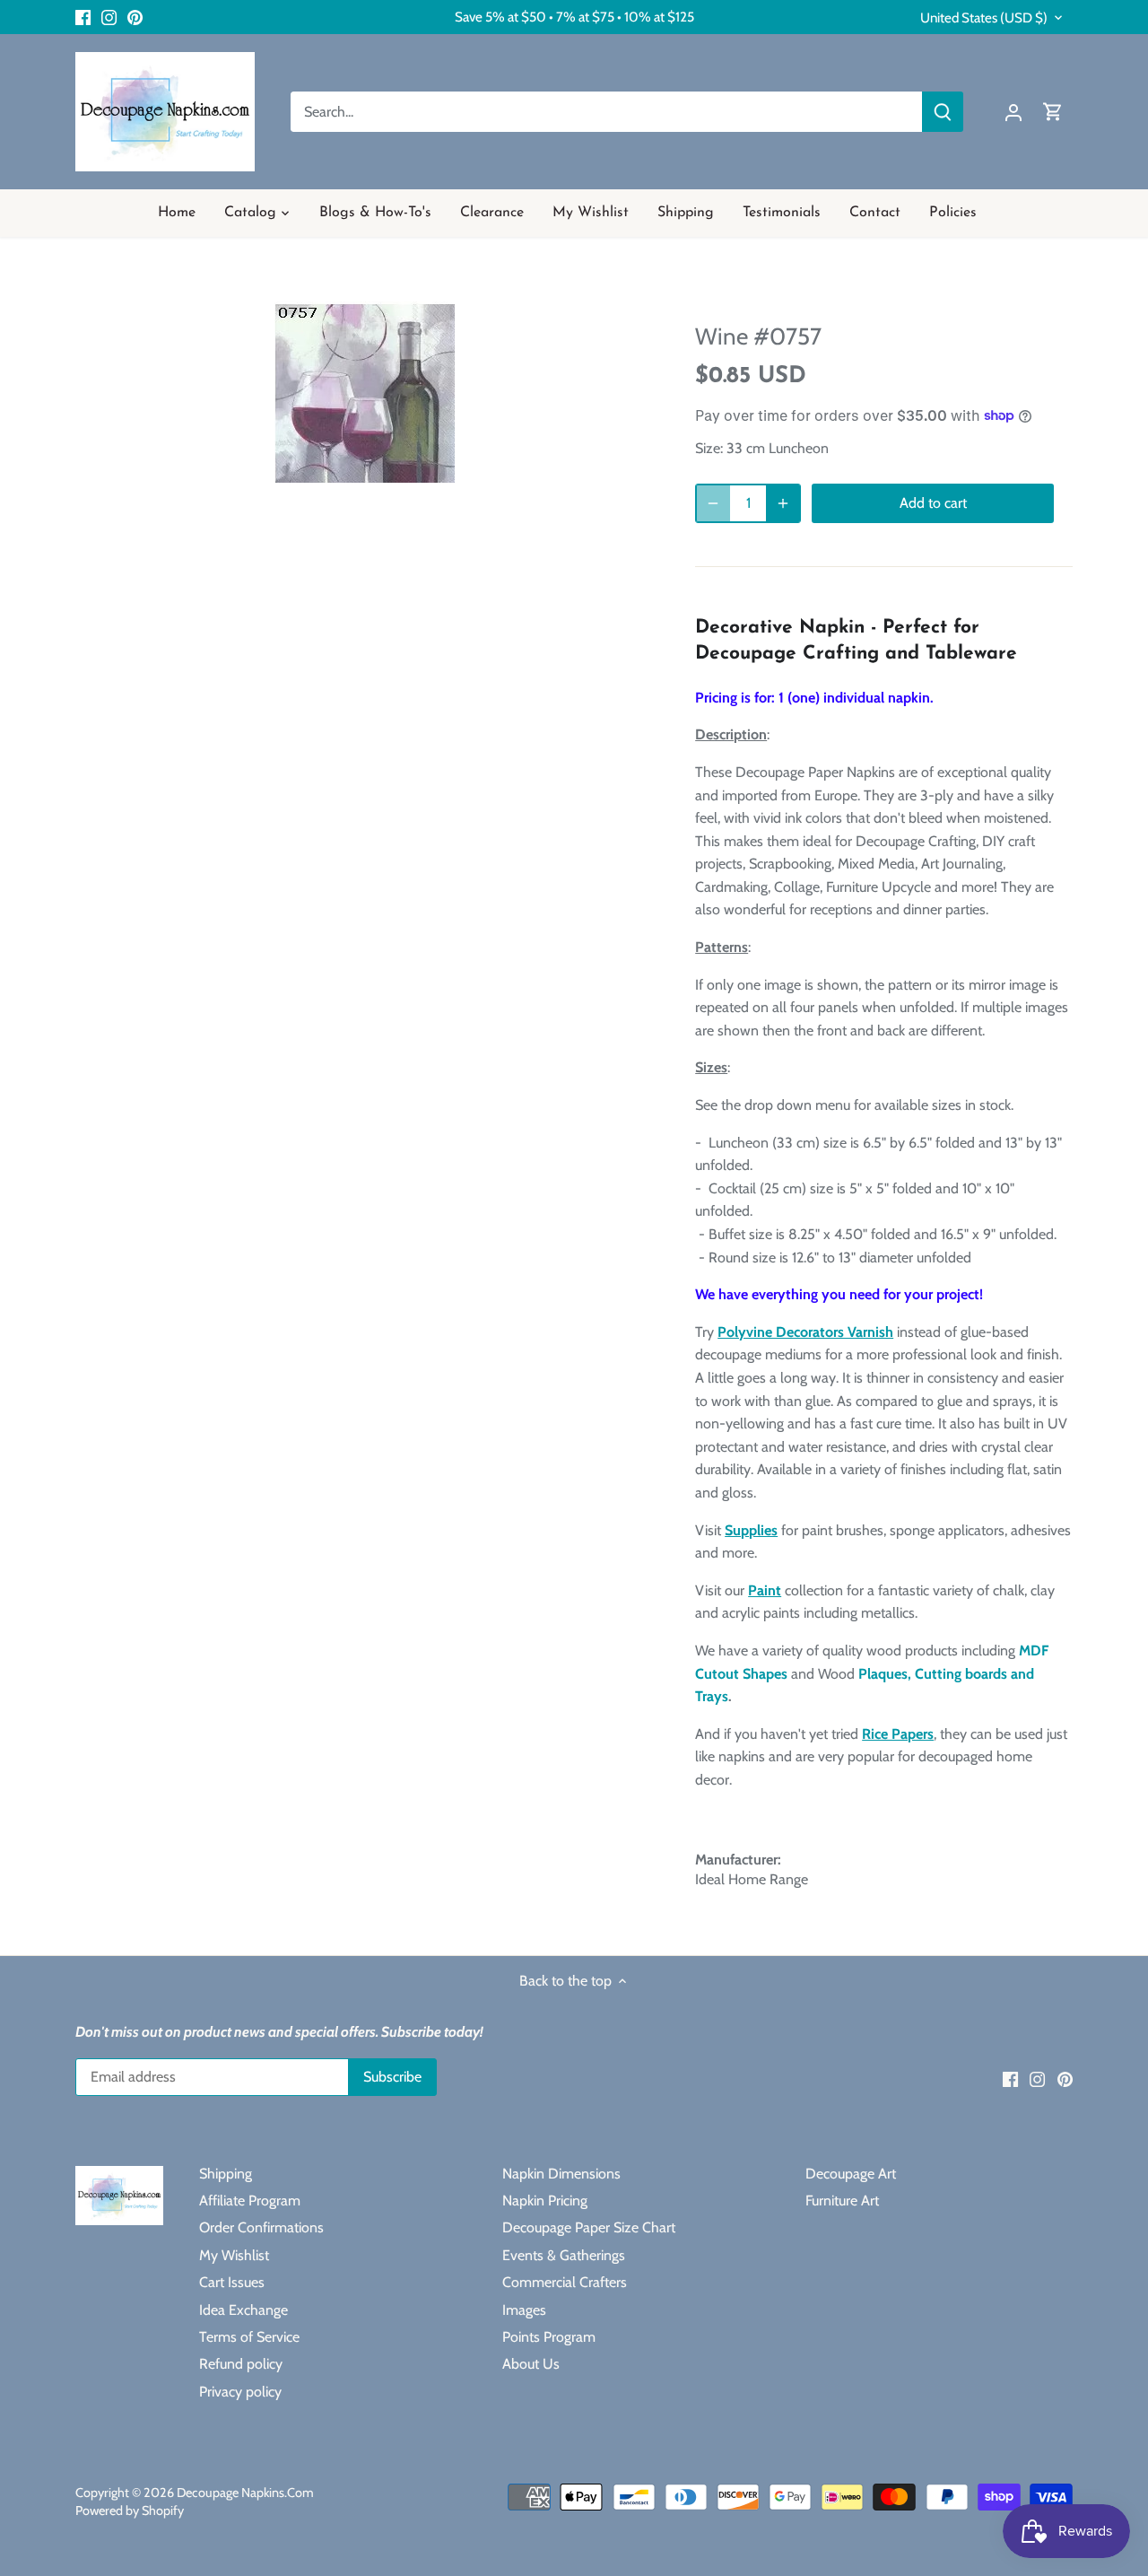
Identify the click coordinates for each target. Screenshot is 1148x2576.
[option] (364, 392)
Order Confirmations (261, 2227)
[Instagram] (109, 17)
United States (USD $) (984, 18)
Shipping (226, 2174)
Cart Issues (232, 2282)
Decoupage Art (851, 2174)
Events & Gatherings (564, 2255)
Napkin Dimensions (561, 2174)
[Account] (1013, 112)
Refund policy (241, 2364)
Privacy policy (240, 2392)
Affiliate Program (250, 2201)
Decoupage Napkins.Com (245, 2493)
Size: (709, 448)
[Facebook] (83, 17)
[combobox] (607, 112)
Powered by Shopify (130, 2511)
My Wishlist (234, 2255)
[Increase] (783, 503)
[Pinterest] (135, 17)
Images (524, 2310)
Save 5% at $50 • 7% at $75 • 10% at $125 (574, 17)
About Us (531, 2364)
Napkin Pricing (545, 2201)
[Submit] (943, 112)
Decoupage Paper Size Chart (589, 2227)
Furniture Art (842, 2201)
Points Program (549, 2337)
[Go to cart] (1053, 112)
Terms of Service (249, 2337)
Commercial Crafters (565, 2282)
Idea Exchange (244, 2310)
